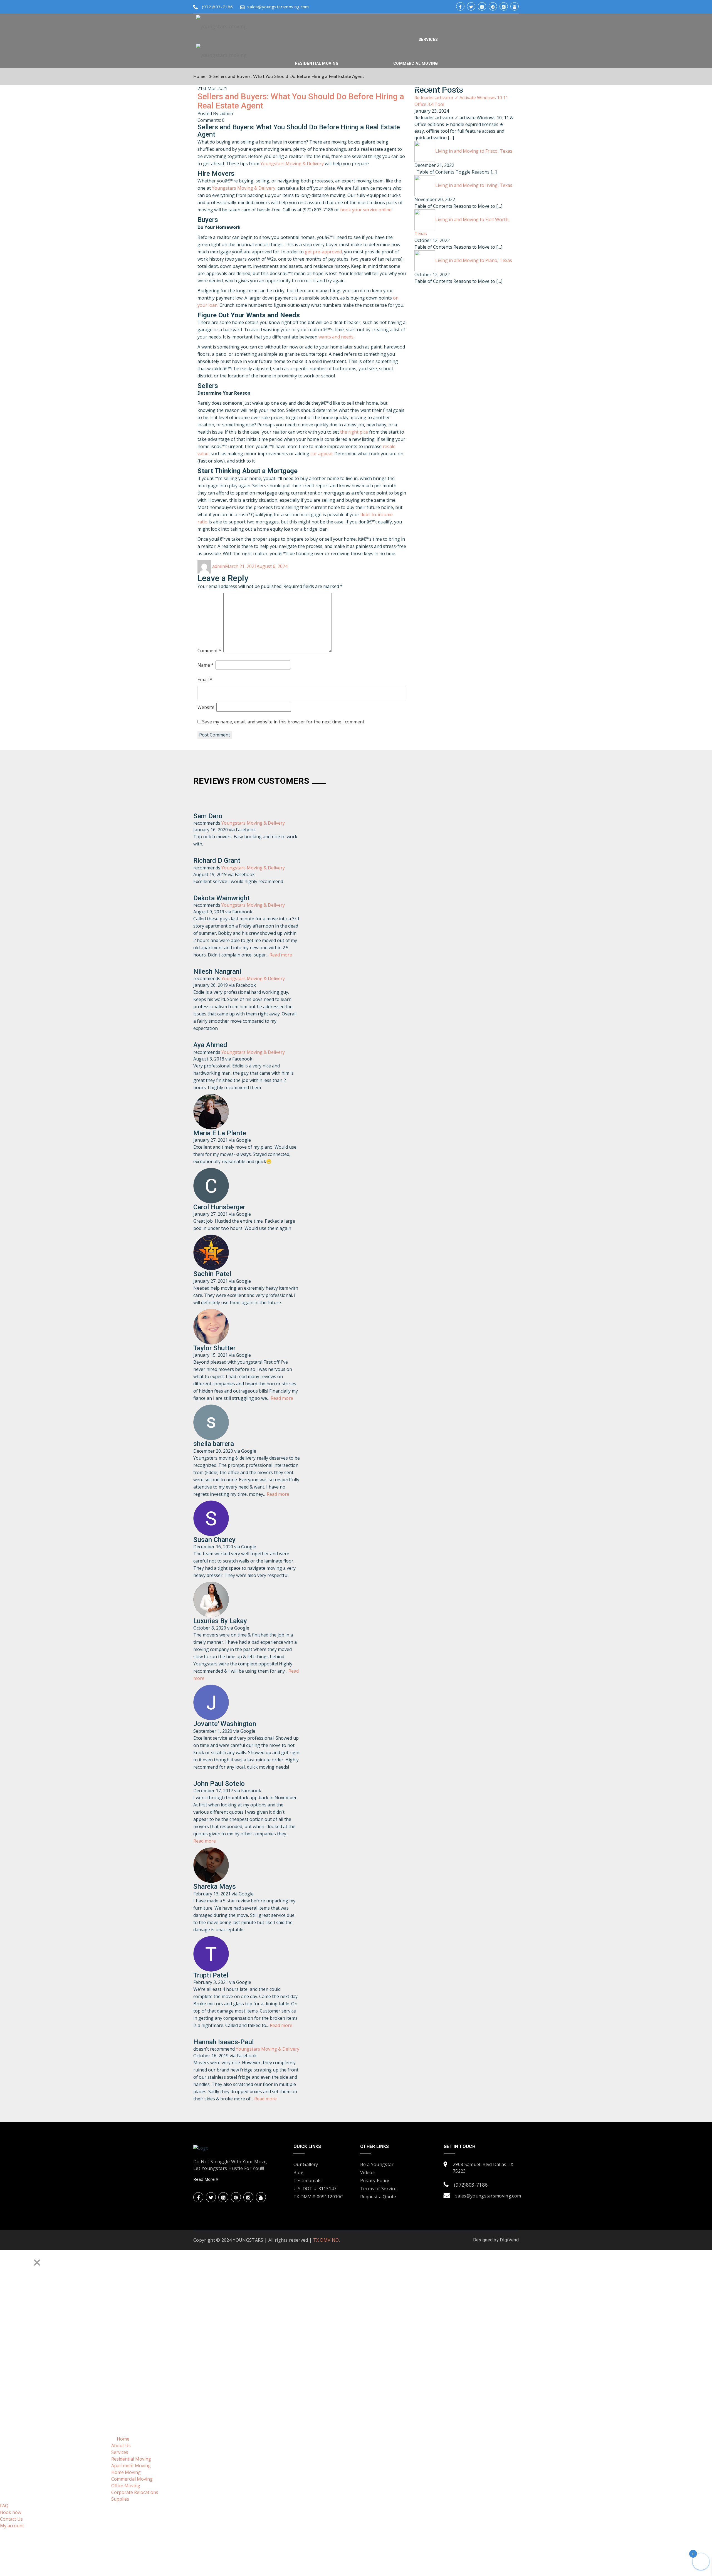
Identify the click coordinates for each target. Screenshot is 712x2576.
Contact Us (467, 111)
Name (206, 665)
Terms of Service (378, 2189)
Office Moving (361, 87)
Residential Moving (317, 63)
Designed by (487, 2240)
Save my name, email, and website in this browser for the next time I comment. (284, 722)
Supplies (455, 87)
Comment (209, 651)
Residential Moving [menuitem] (131, 2459)
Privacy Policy (375, 2181)
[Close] (37, 2263)
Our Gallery (306, 2164)
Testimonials (307, 2181)
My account (501, 111)
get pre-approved (323, 252)
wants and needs (336, 337)
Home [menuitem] (123, 2439)
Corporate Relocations (411, 87)
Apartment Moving (281, 87)
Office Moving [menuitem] (126, 2486)
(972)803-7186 (217, 7)
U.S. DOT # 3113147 (315, 2189)
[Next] (23, 2259)
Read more (281, 955)
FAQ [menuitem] (4, 2506)
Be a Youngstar (377, 2164)
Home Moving (324, 87)
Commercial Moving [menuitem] (132, 2479)
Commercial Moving (416, 63)
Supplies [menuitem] (120, 2499)
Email (205, 679)
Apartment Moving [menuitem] (131, 2466)
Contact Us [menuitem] (11, 2519)
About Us (242, 87)
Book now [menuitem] (11, 2512)
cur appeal (321, 454)
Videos (367, 2172)
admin (219, 566)
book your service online (366, 210)
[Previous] (8, 2259)
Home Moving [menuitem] (126, 2472)
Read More (205, 2179)
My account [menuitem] (12, 2526)
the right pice (354, 432)
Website (206, 707)
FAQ (476, 87)
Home (219, 87)
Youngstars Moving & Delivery (292, 164)
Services (428, 39)
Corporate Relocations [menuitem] (135, 2492)
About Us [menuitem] (121, 2446)
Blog (298, 2172)
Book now (498, 87)
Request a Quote (378, 2197)
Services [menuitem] (120, 2452)
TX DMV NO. (327, 2240)
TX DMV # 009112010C (318, 2197)
